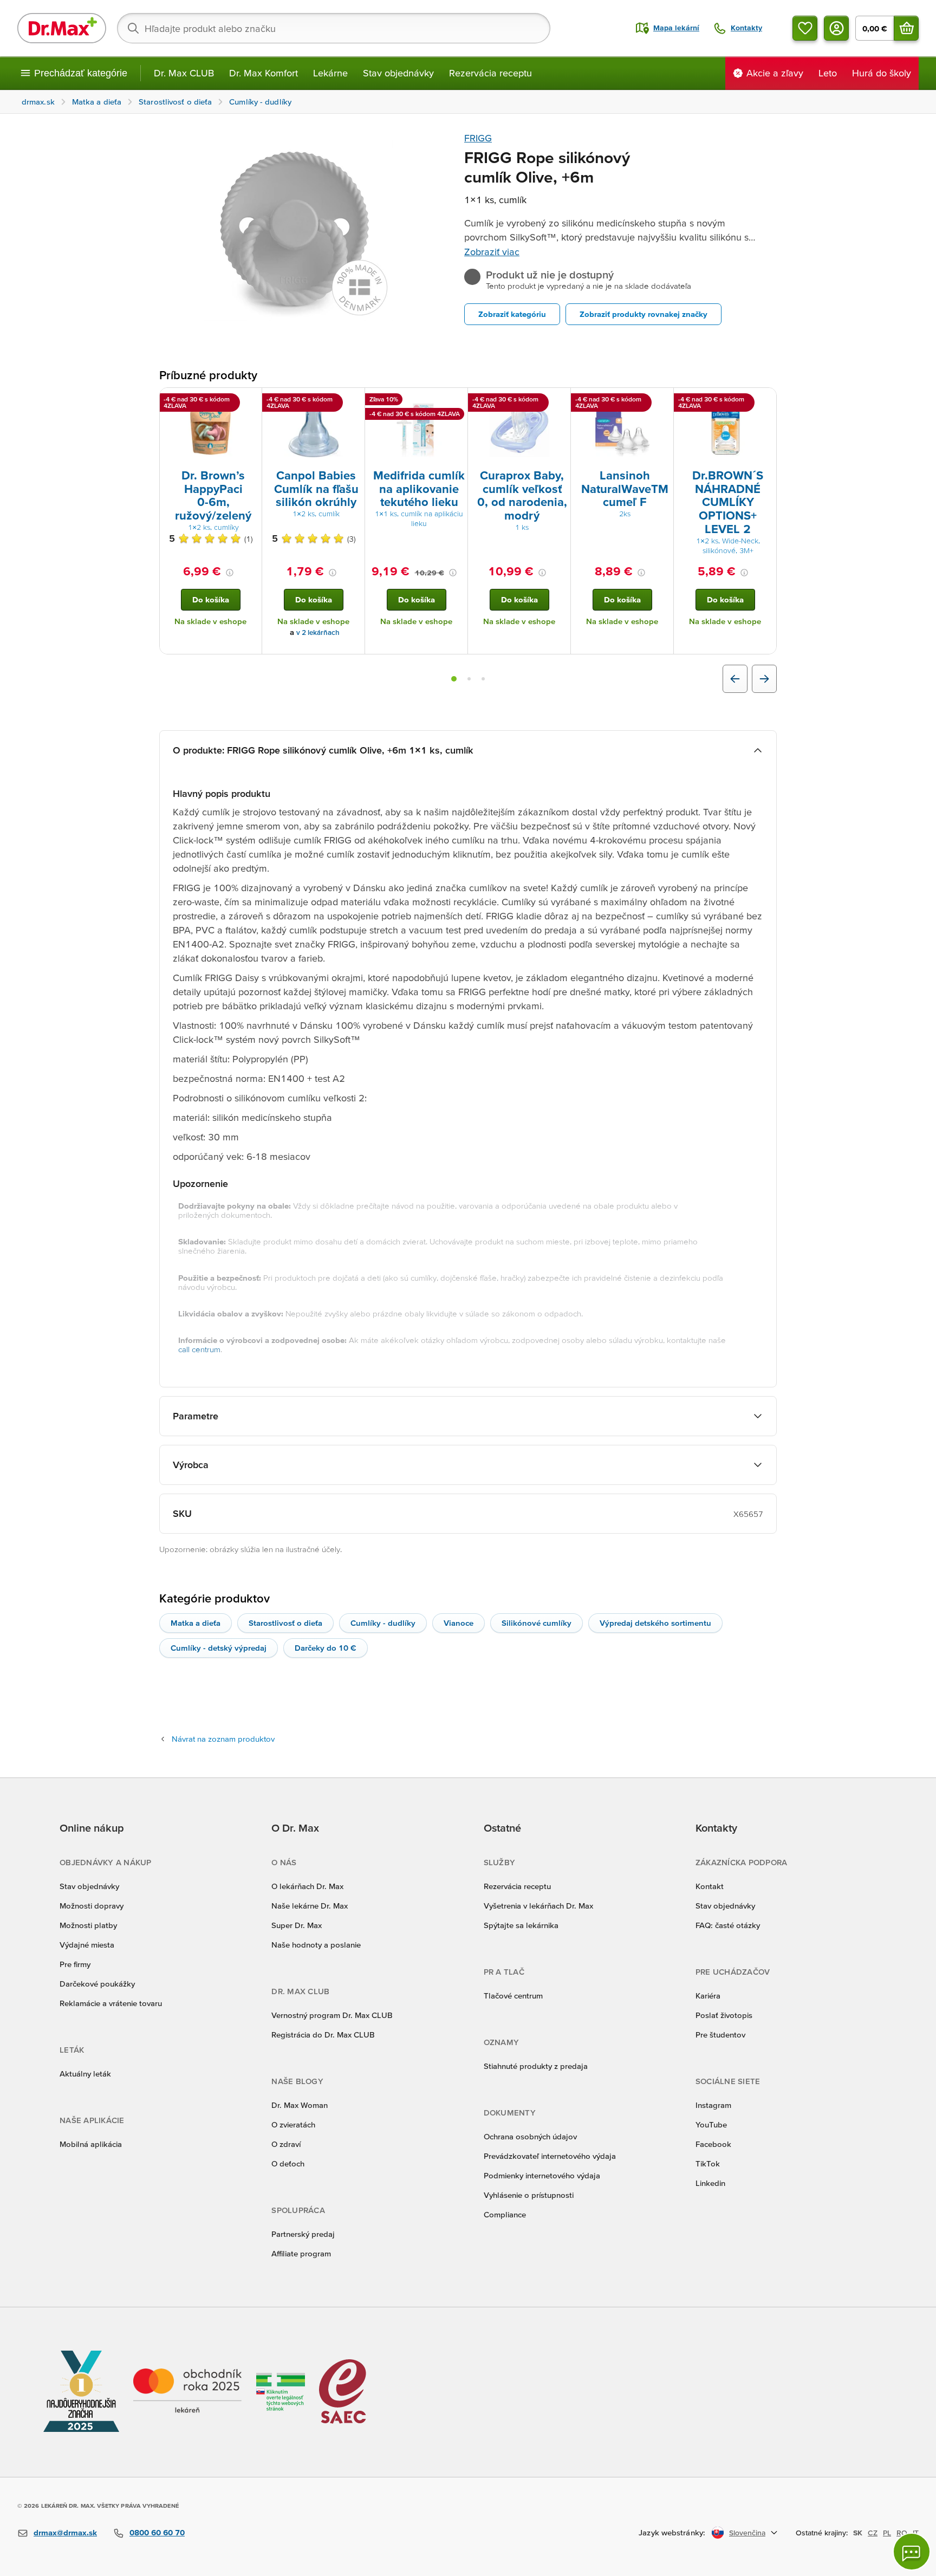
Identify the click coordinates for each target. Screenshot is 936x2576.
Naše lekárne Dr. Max (310, 1906)
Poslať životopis (724, 2015)
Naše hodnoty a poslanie (316, 1945)
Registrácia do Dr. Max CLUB (323, 2035)
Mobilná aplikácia (91, 2144)
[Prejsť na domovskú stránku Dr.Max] (62, 28)
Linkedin (710, 2183)
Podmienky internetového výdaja (542, 2175)
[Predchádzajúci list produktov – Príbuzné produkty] (735, 679)
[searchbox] (334, 28)
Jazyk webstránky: (672, 2532)
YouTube (711, 2124)
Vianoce (459, 1623)
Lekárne (330, 73)
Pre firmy (75, 1964)
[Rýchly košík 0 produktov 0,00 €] (906, 28)
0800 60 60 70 (157, 2532)
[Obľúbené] (805, 28)
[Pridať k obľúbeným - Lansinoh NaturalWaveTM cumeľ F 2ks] (661, 401)
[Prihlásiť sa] (836, 28)
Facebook (713, 2144)
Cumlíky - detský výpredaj (219, 1648)
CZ (873, 2533)
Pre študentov (720, 2035)
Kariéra (708, 1996)
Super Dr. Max (297, 1925)
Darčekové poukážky (97, 1984)
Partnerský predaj (303, 2234)
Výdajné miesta (87, 1945)
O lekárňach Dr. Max (307, 1886)
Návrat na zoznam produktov (223, 1739)
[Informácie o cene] (230, 573)
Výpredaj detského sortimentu (655, 1623)
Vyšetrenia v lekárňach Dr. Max (538, 1906)
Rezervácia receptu (490, 73)
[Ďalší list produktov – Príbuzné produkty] (764, 679)
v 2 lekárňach (318, 632)
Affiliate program (301, 2253)
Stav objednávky (398, 73)
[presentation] (211, 427)
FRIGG (478, 138)
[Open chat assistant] (912, 2552)
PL (887, 2533)
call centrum (199, 1349)
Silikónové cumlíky (537, 1623)
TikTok (708, 2163)
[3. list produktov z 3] (483, 679)
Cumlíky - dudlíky (383, 1623)
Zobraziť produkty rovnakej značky (643, 314)
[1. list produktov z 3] (454, 679)
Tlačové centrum (513, 1996)
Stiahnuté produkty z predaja (536, 2066)
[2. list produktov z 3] (469, 679)
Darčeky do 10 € (326, 1648)
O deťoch (288, 2163)
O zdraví (286, 2144)
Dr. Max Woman (300, 2105)
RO (902, 2533)
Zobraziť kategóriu (512, 314)
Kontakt (710, 1886)
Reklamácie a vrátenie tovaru (111, 2003)
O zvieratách (293, 2124)
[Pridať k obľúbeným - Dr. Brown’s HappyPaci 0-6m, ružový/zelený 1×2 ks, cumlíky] (250, 401)
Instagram (713, 2105)
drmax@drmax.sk (65, 2532)
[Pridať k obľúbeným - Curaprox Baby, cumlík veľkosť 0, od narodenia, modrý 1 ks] (558, 401)
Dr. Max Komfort (264, 73)
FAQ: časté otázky (728, 1925)
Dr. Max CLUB (184, 73)
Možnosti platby (88, 1925)
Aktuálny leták (85, 2074)
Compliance (505, 2214)
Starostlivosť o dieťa (285, 1623)
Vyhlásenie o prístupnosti (529, 2195)
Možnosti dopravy (92, 1906)
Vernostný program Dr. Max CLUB (332, 2015)
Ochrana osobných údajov (530, 2136)
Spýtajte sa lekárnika (521, 1925)
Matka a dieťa (196, 1623)
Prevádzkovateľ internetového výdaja (550, 2156)
